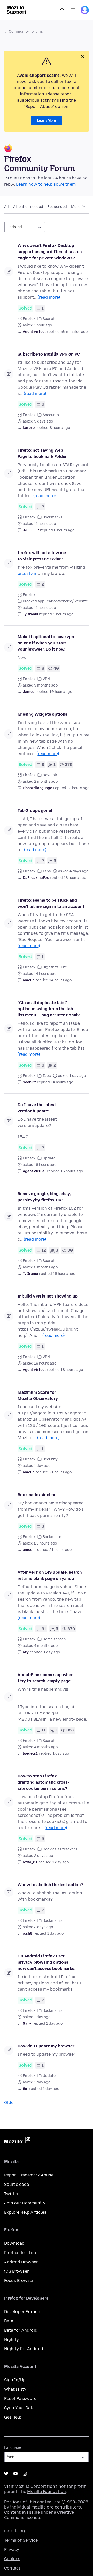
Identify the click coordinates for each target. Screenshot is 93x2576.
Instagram (25, 2474)
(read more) (49, 297)
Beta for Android (21, 2330)
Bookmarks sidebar (37, 1495)
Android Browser (21, 2262)
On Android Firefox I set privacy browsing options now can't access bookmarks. (47, 1962)
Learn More (47, 121)
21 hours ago (60, 1472)
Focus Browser (19, 2281)
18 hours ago (64, 1274)
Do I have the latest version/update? (37, 1108)
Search (63, 10)
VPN (46, 679)
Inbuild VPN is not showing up (48, 1296)
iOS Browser (17, 2271)
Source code (17, 2184)
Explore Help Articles (25, 2212)
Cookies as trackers (60, 1849)
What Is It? (15, 2389)
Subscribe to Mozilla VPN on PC (49, 354)
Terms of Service (21, 2540)
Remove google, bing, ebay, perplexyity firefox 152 (44, 1197)
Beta (9, 2321)
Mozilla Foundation (47, 2492)
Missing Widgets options (42, 714)
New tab (50, 775)
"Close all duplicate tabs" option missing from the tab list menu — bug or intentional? (49, 1009)
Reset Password (20, 2398)
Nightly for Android (24, 2349)
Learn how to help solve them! (46, 184)
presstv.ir (27, 573)
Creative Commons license (39, 2515)
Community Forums (26, 31)
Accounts (51, 415)
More (76, 207)
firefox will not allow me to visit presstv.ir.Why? (42, 556)
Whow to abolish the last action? (50, 1885)
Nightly (11, 2340)
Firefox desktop (20, 2253)
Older (10, 2102)
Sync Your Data (19, 2408)
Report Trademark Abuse (29, 2175)
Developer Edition (22, 2312)
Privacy (12, 2549)
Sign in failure (55, 967)
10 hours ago (61, 692)
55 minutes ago (74, 332)
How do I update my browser (46, 2046)
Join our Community (25, 2203)
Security (50, 1459)
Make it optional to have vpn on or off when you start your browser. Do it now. (46, 643)
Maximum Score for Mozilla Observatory (38, 1395)
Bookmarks (53, 517)
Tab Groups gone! (35, 811)
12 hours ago (78, 788)
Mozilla (17, 2141)
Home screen (54, 1639)
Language (13, 2448)
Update (49, 1158)
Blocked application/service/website (55, 601)
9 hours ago (63, 614)
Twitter (11, 2194)
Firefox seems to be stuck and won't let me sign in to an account (51, 903)
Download (14, 2243)
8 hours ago (60, 428)
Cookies (12, 2559)
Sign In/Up (15, 2380)
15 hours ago (72, 1171)
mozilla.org (15, 2531)
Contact (12, 2568)
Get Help (13, 2417)
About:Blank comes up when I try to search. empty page (46, 1678)
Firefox (29, 319)
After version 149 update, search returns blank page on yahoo (50, 1575)
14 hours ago (60, 980)
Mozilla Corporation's (36, 2486)
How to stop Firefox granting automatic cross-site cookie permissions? (43, 1782)
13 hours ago (75, 878)
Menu (73, 10)
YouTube (16, 2474)
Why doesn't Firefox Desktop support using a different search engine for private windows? (50, 252)
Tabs (47, 871)
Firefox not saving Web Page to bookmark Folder (42, 453)
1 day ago (52, 1652)
